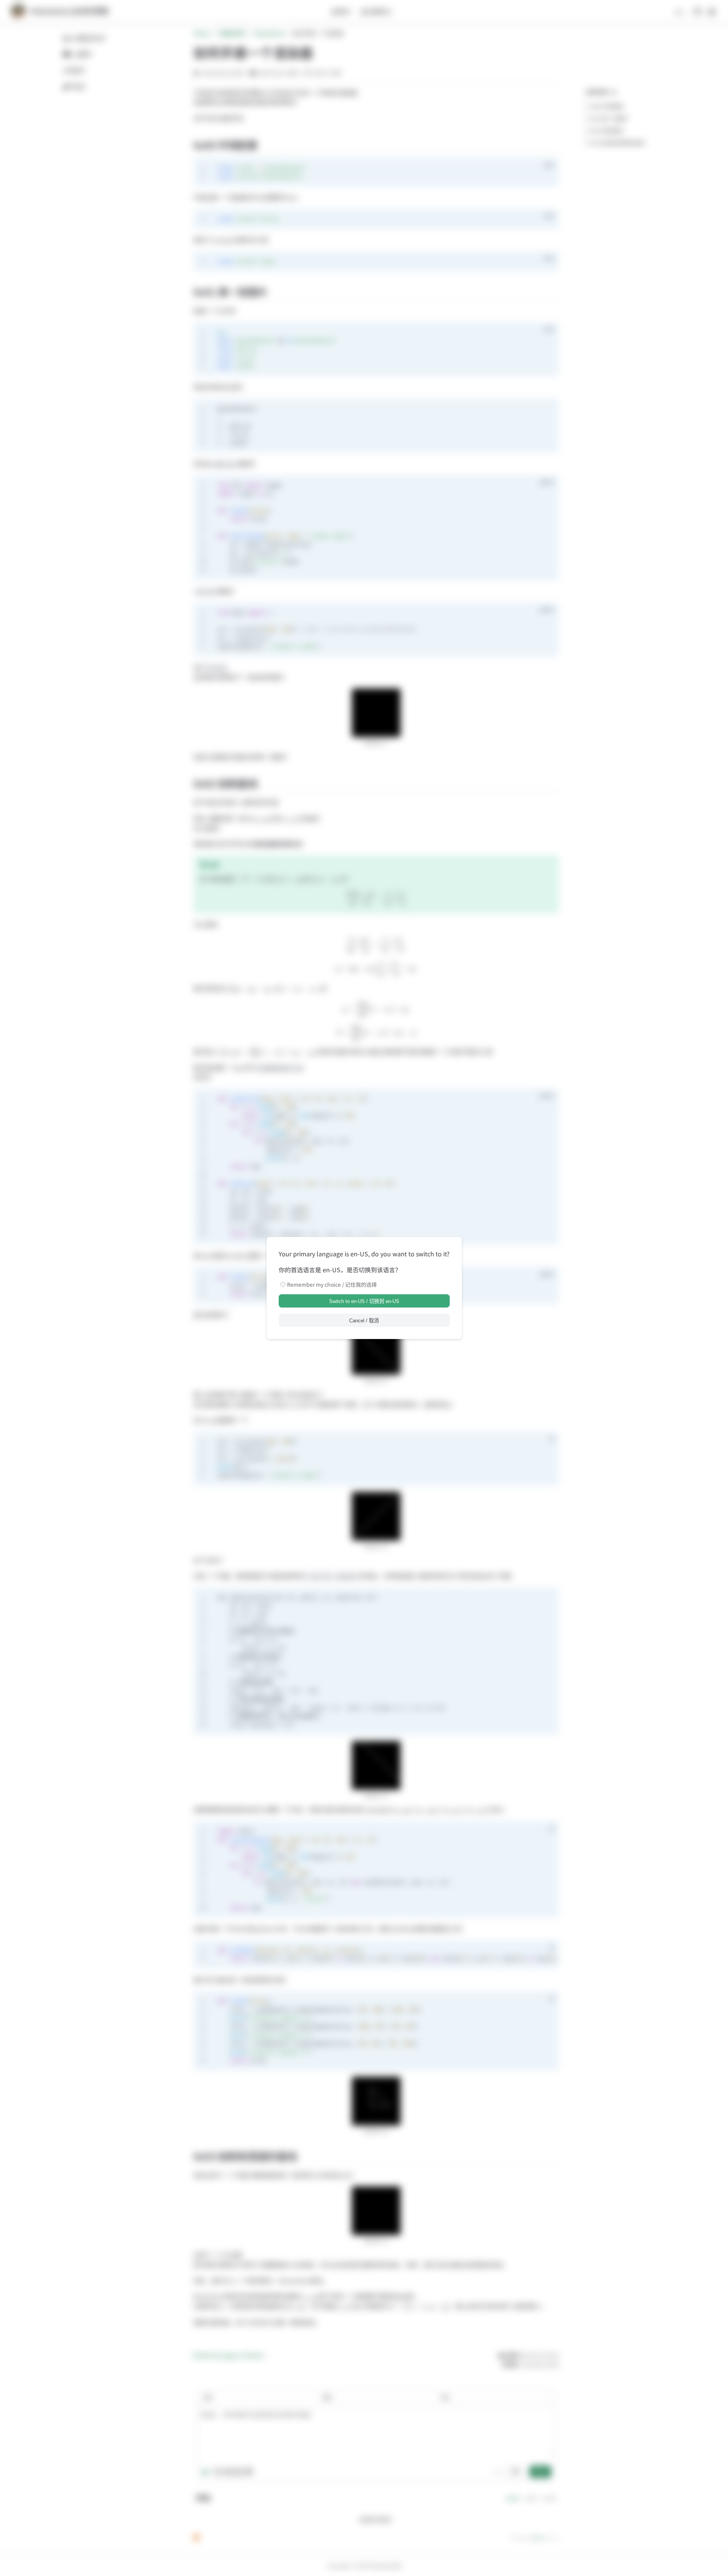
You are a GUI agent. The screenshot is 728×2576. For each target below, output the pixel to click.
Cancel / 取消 (364, 1321)
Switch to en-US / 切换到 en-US (364, 1301)
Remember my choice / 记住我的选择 (332, 1284)
